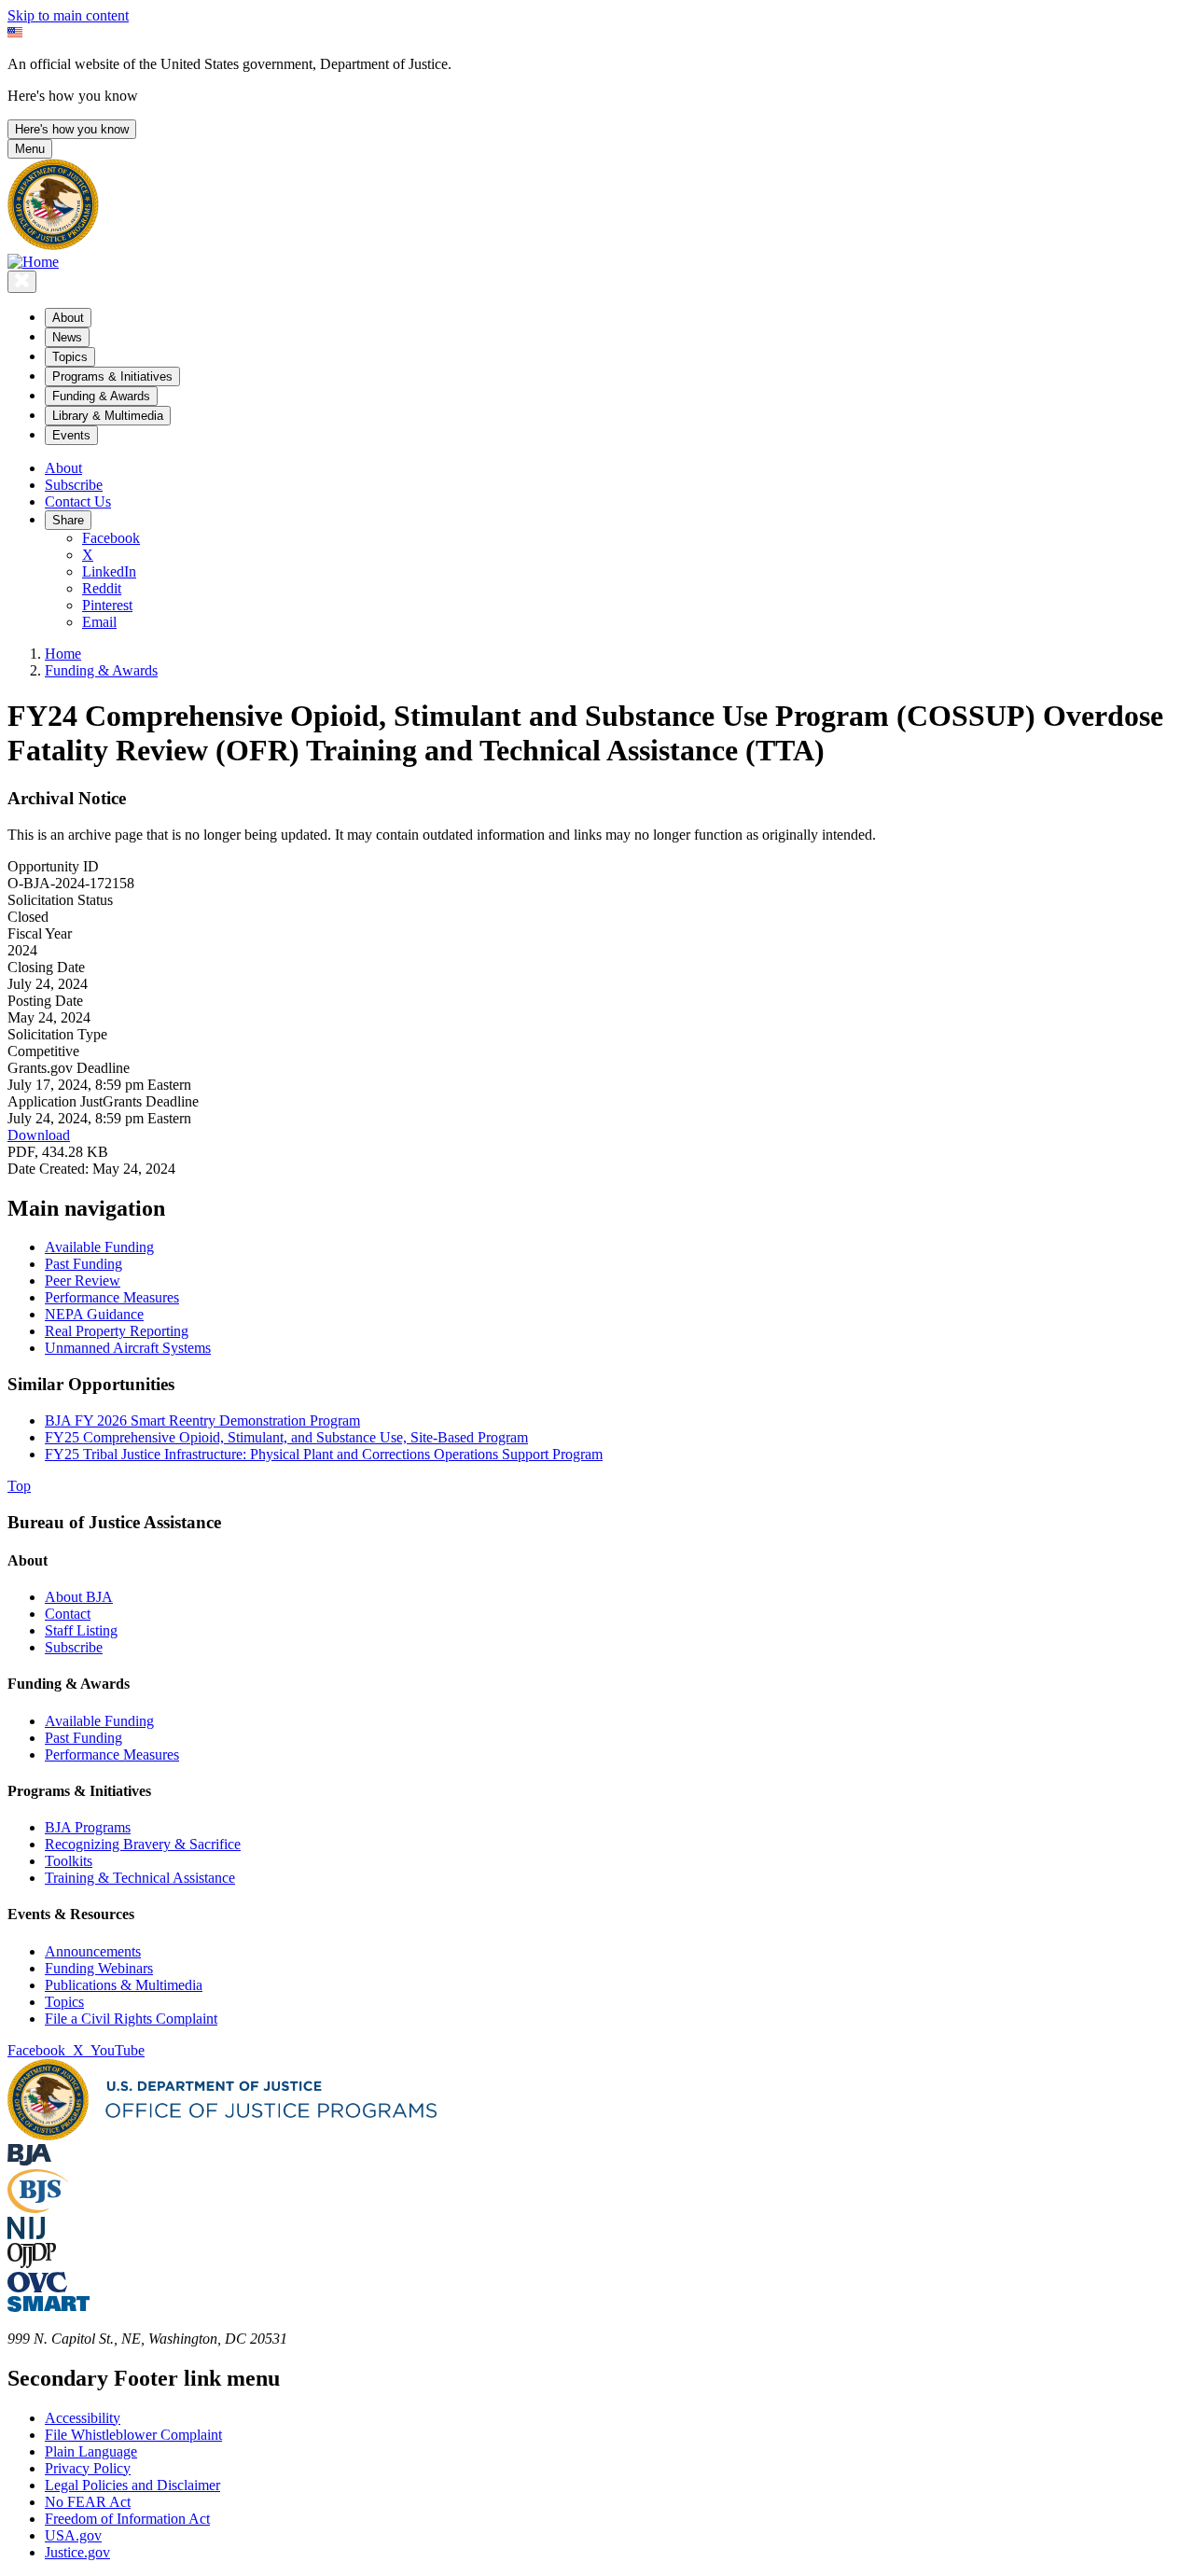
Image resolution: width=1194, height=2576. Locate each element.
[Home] (33, 262)
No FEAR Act (88, 2502)
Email (99, 622)
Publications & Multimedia (124, 1985)
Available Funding (99, 1721)
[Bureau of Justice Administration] (29, 2160)
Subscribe (74, 485)
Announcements (93, 1951)
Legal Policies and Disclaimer (132, 2485)
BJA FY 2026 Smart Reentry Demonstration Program (202, 1420)
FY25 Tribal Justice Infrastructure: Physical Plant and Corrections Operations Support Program (324, 1454)
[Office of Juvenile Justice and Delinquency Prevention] (32, 2263)
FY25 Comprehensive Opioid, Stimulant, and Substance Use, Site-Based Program (286, 1437)
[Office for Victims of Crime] (37, 2287)
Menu (30, 149)
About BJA (79, 1597)
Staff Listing (81, 1630)
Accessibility (83, 2418)
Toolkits (69, 1861)
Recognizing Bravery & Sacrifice (143, 1844)
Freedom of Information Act (127, 2519)
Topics (64, 2002)
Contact (68, 1614)
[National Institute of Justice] (26, 2234)
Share (68, 520)
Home (63, 654)
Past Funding (83, 1738)
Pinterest (107, 605)
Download (39, 1135)
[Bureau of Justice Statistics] (38, 2208)
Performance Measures (112, 1754)
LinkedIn (109, 571)
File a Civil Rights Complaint (131, 2019)
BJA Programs (88, 1827)
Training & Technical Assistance (140, 1878)
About (63, 468)
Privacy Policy (88, 2468)
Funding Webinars (99, 1968)
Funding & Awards (101, 670)
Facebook (111, 538)
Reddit (102, 588)
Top (19, 1486)
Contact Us (78, 501)
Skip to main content (68, 15)
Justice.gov (77, 2552)
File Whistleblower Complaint (133, 2435)
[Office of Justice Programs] (53, 245)
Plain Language (91, 2451)
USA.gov (73, 2535)
